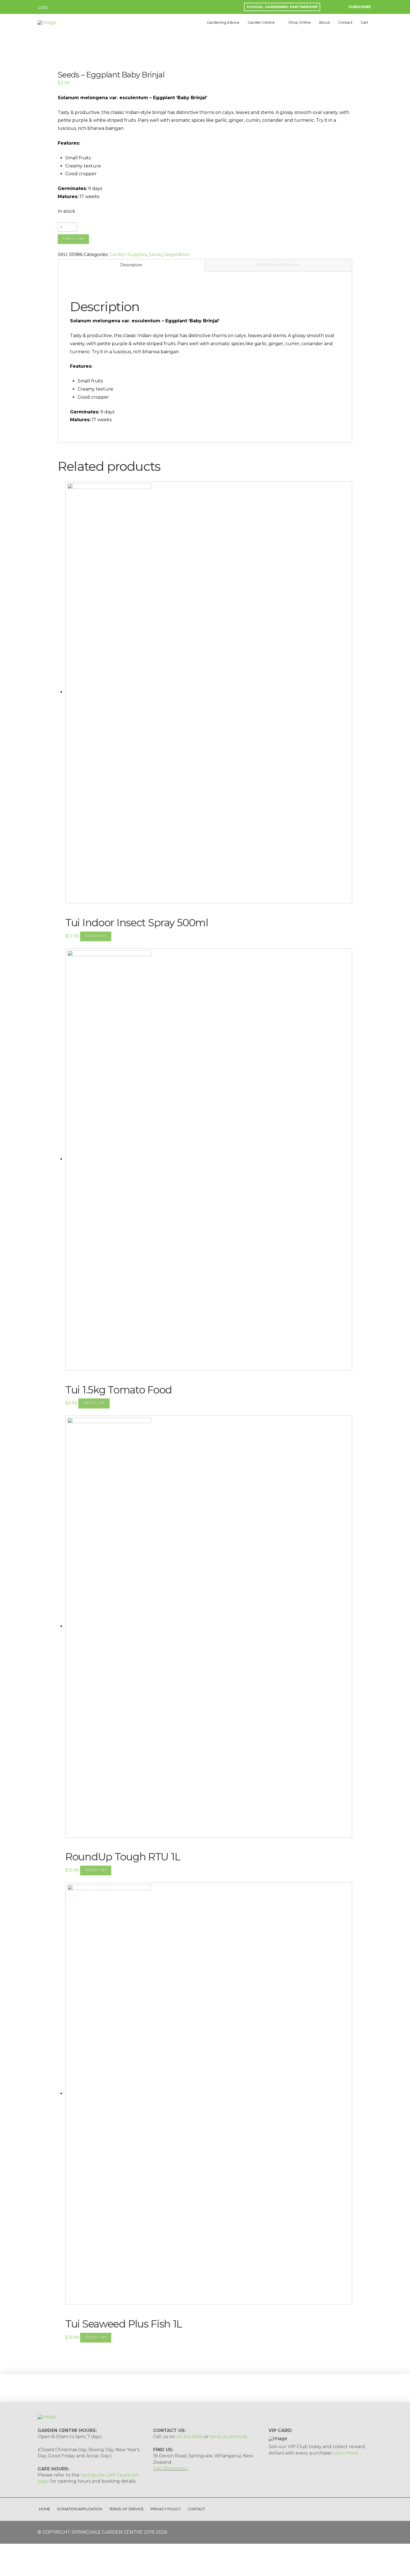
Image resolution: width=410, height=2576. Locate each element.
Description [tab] (131, 265)
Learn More (345, 2453)
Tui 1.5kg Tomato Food (119, 1390)
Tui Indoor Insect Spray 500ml (137, 923)
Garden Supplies (128, 254)
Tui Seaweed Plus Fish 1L (124, 2324)
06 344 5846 (190, 2437)
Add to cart (73, 239)
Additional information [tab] (278, 265)
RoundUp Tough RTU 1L (123, 1857)
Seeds (155, 254)
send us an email (229, 2437)
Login (43, 7)
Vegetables (177, 254)
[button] (356, 7)
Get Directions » (171, 2468)
